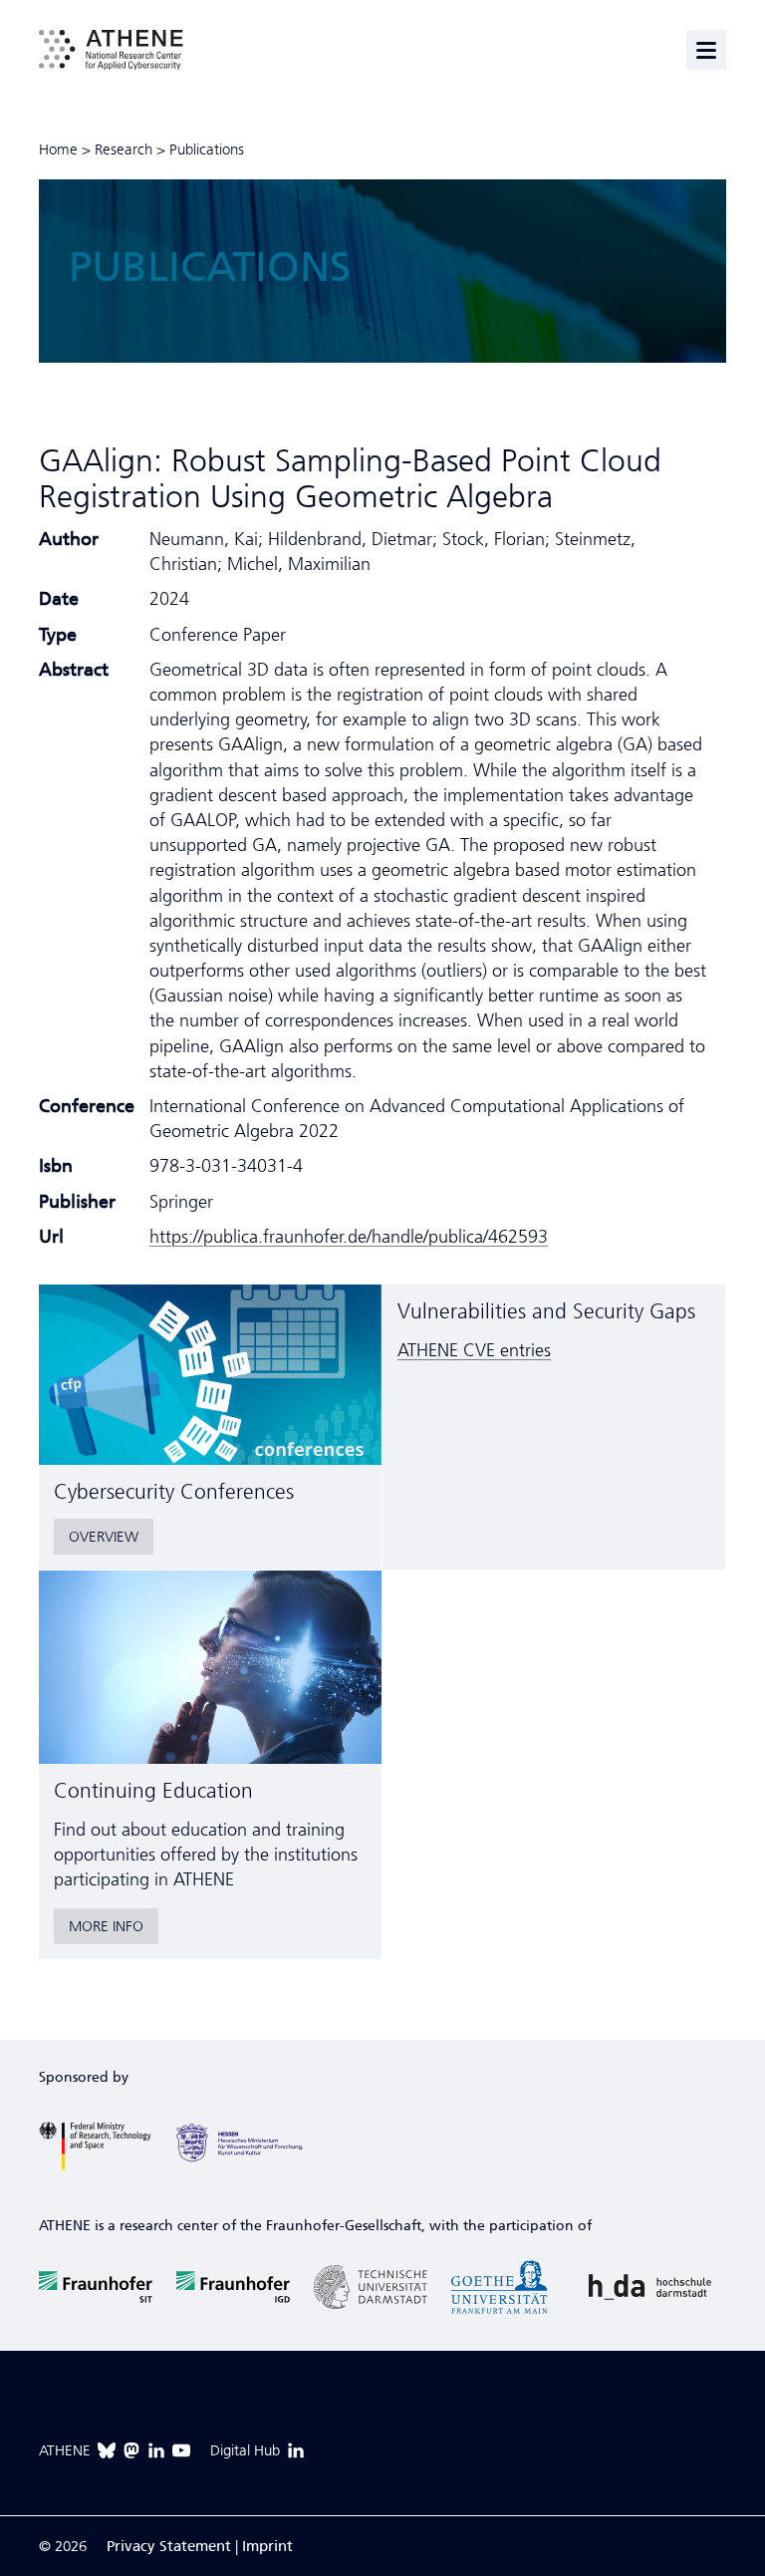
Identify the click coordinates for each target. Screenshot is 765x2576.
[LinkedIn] (156, 2450)
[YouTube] (181, 2450)
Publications (207, 149)
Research (124, 149)
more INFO (106, 1926)
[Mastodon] (131, 2450)
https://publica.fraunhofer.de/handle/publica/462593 (349, 1237)
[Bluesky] (107, 2450)
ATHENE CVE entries (474, 1350)
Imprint (267, 2546)
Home (58, 149)
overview (104, 1537)
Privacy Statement (169, 2546)
